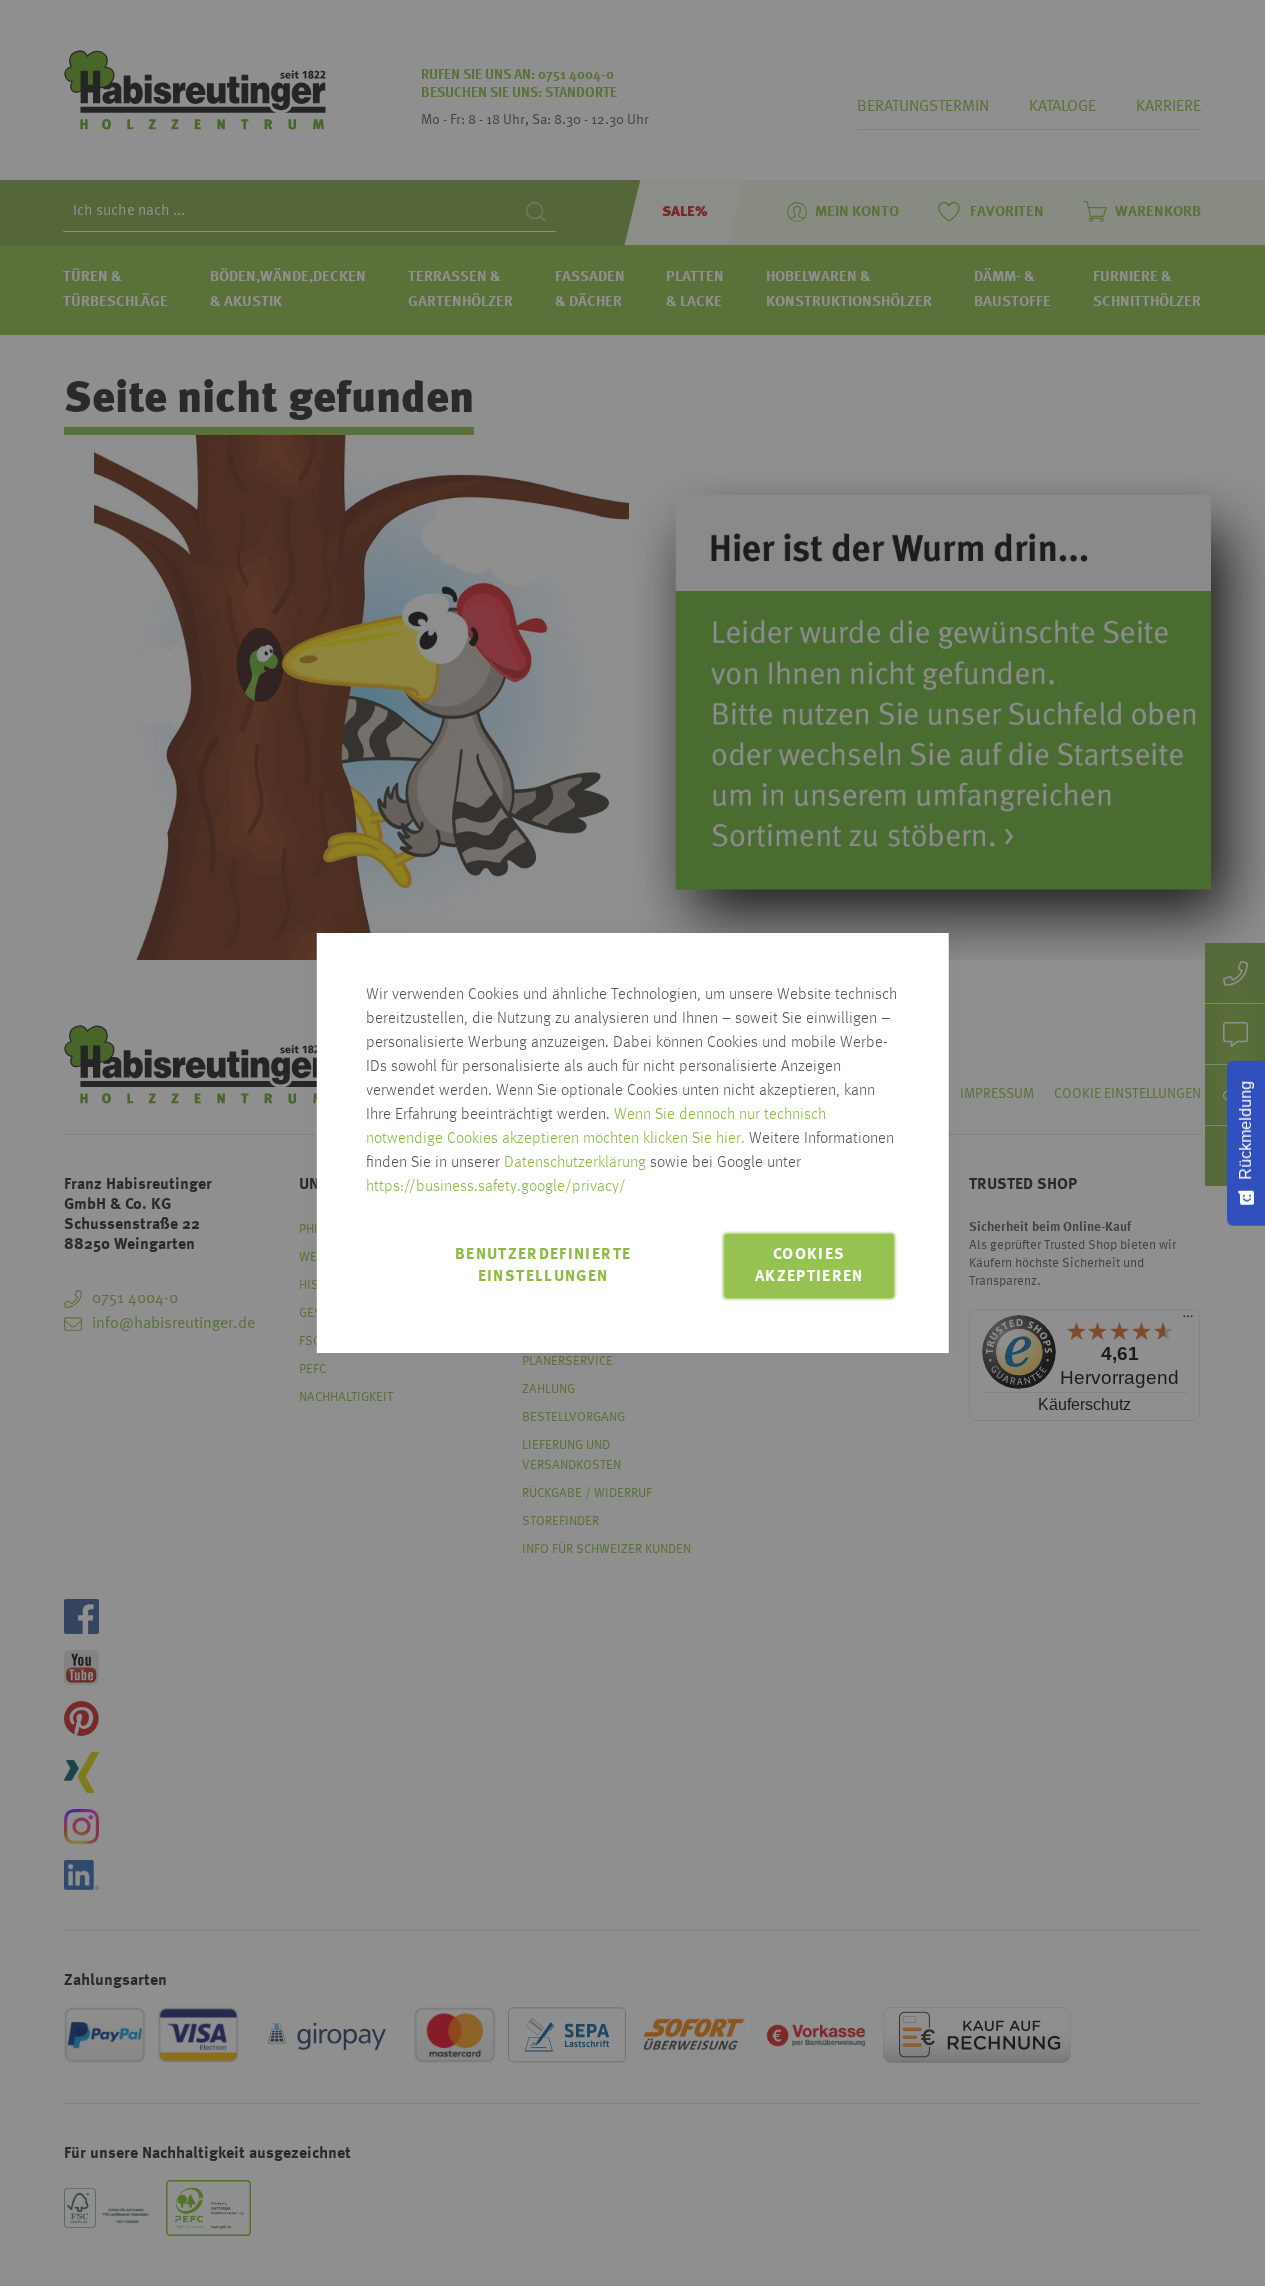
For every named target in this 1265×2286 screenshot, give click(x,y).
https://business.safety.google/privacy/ (496, 1187)
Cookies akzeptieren (809, 1266)
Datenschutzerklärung (575, 1163)
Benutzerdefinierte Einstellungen (543, 1266)
